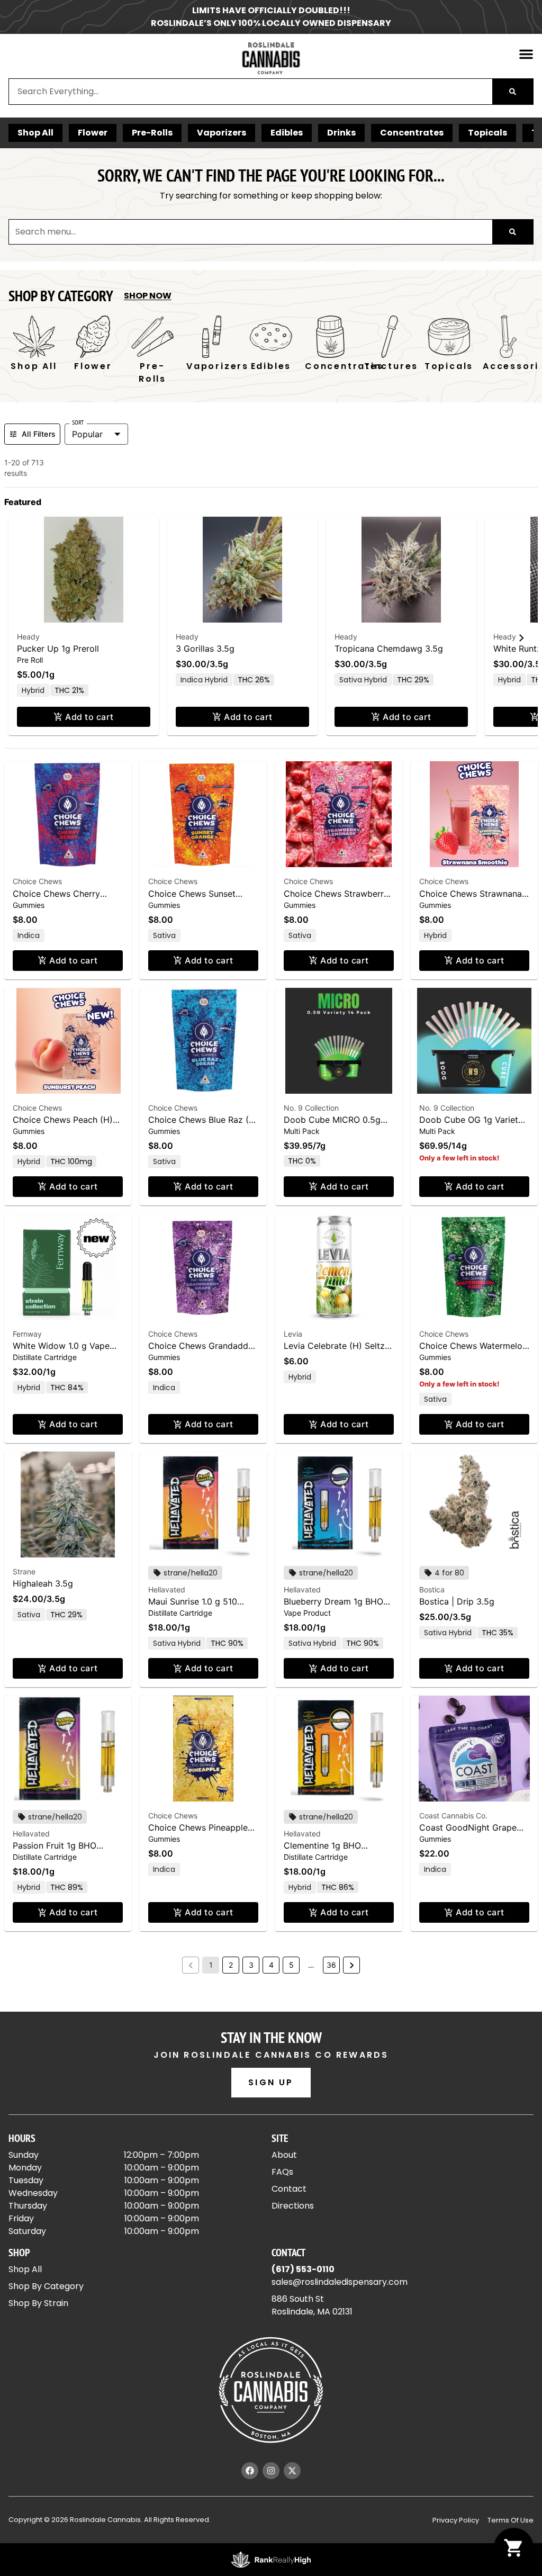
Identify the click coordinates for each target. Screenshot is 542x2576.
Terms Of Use (511, 2520)
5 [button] (291, 1965)
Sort (78, 422)
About (284, 2155)
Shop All (35, 133)
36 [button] (331, 1965)
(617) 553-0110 (303, 2269)
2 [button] (231, 1965)
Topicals (487, 133)
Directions (293, 2206)
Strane (24, 1571)
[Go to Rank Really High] (271, 2560)
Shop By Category (46, 2286)
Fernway (27, 1334)
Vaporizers (222, 133)
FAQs (282, 2172)
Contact (289, 2189)
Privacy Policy (456, 2520)
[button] (526, 54)
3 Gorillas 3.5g (205, 648)
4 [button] (271, 1965)
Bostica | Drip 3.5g (457, 1601)
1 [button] (211, 1965)
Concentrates (412, 133)
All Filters (39, 434)
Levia (293, 1334)
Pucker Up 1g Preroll (58, 648)
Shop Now (148, 296)
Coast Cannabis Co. (453, 1816)
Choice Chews (37, 881)
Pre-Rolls (152, 133)
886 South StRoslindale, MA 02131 (312, 2305)
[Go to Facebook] (250, 2471)
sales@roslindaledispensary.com (340, 2282)
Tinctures (391, 366)
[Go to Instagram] (271, 2471)
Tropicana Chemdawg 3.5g (389, 648)
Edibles (287, 133)
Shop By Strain (38, 2303)
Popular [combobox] (87, 434)
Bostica (432, 1589)
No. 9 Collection (311, 1108)
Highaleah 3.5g (43, 1583)
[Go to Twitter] (292, 2471)
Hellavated (167, 1589)
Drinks (341, 133)
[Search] (513, 92)
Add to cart (89, 717)
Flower (93, 133)
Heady (28, 637)
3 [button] (251, 1965)
